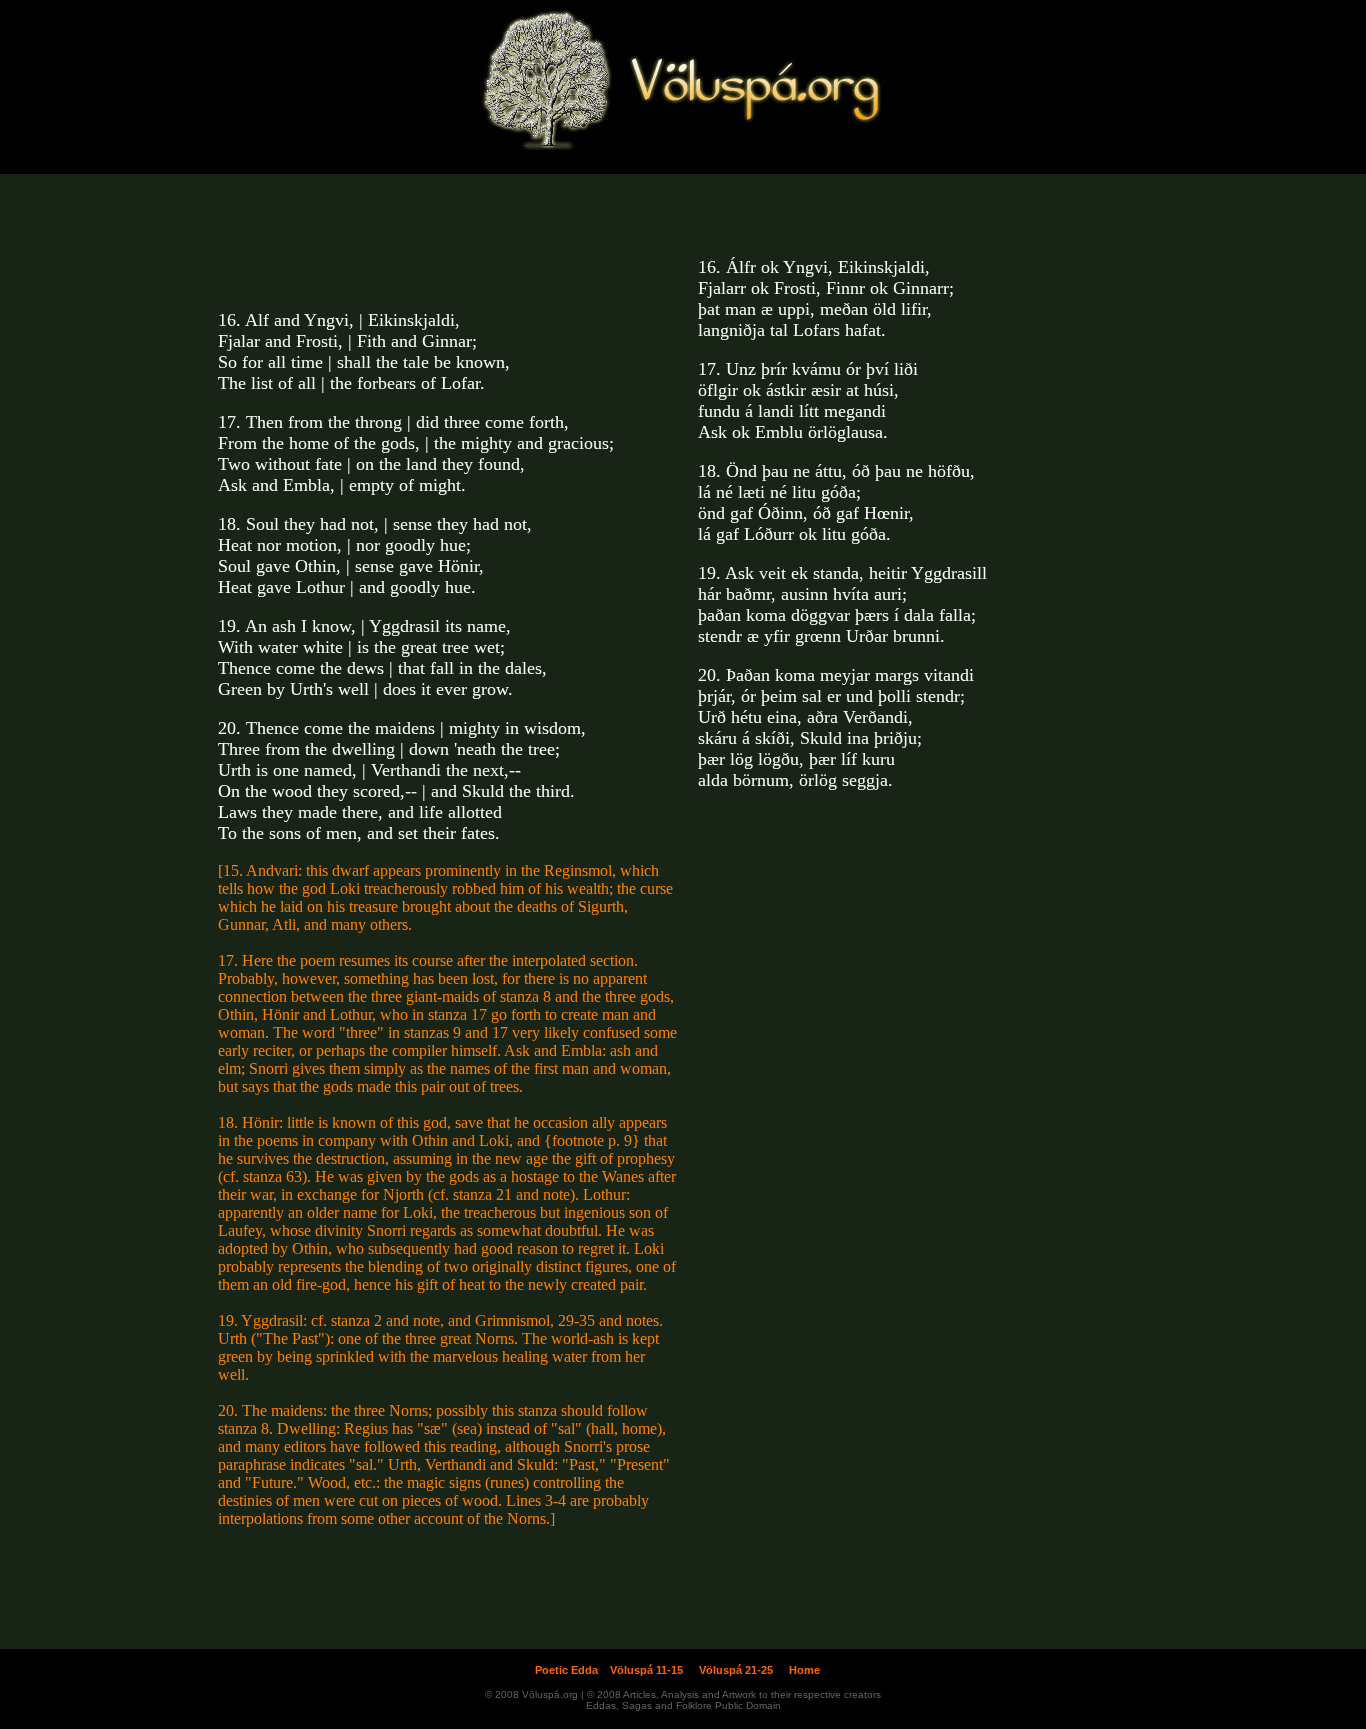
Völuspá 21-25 (736, 1670)
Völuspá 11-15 (646, 1670)
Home (804, 1670)
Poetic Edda (566, 1670)
